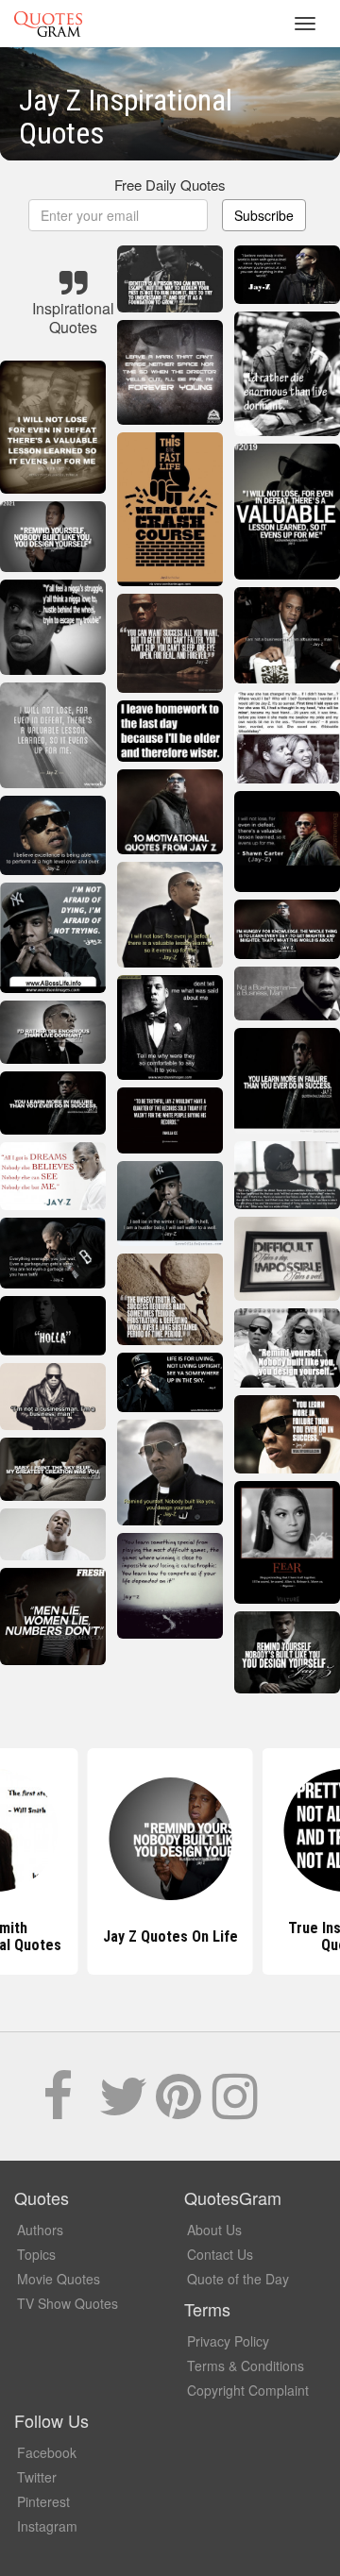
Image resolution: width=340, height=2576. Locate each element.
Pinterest (43, 2501)
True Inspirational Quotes (170, 1936)
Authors (40, 2230)
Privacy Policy (228, 2341)
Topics (36, 2254)
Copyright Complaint (248, 2390)
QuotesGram (48, 24)
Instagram (47, 2526)
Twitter (37, 2477)
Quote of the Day (238, 2279)
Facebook (47, 2452)
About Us (214, 2230)
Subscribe (264, 215)
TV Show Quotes (68, 2303)
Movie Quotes (59, 2279)
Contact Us (220, 2254)
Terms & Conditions (246, 2366)
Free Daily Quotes (170, 185)
